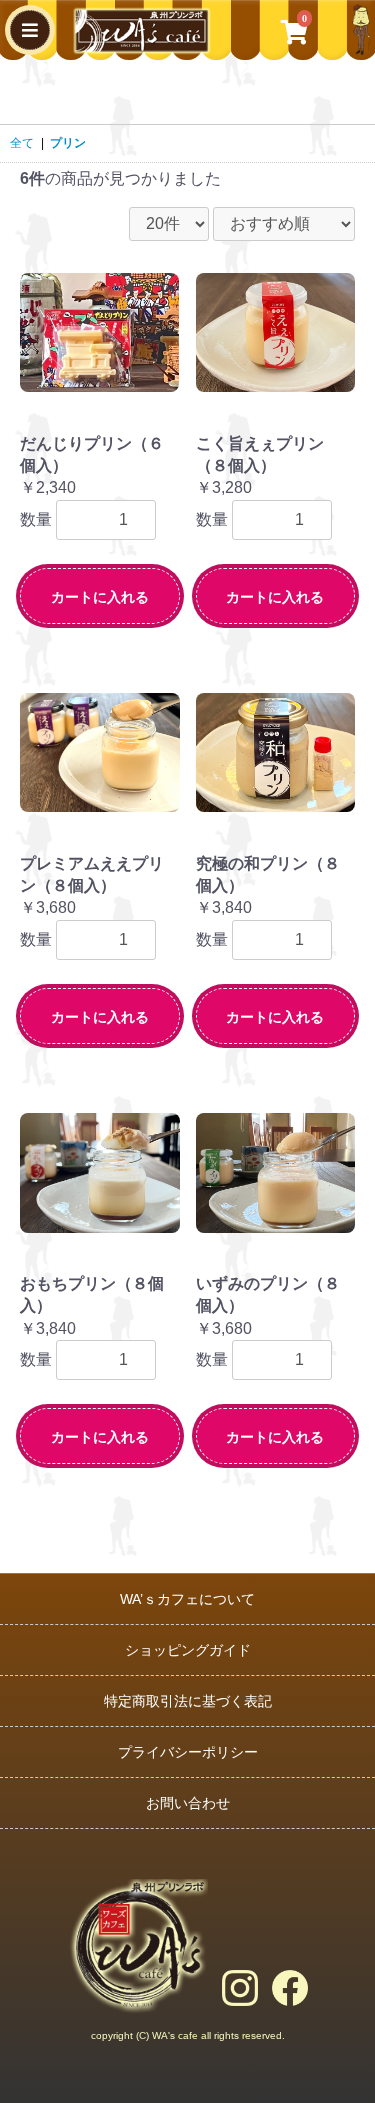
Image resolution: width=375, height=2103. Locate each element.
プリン (68, 143)
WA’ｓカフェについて (187, 1599)
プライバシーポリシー (188, 1752)
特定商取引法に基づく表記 (188, 1701)
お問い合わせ (188, 1803)
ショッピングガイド (188, 1650)
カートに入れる (100, 597)
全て (22, 143)
